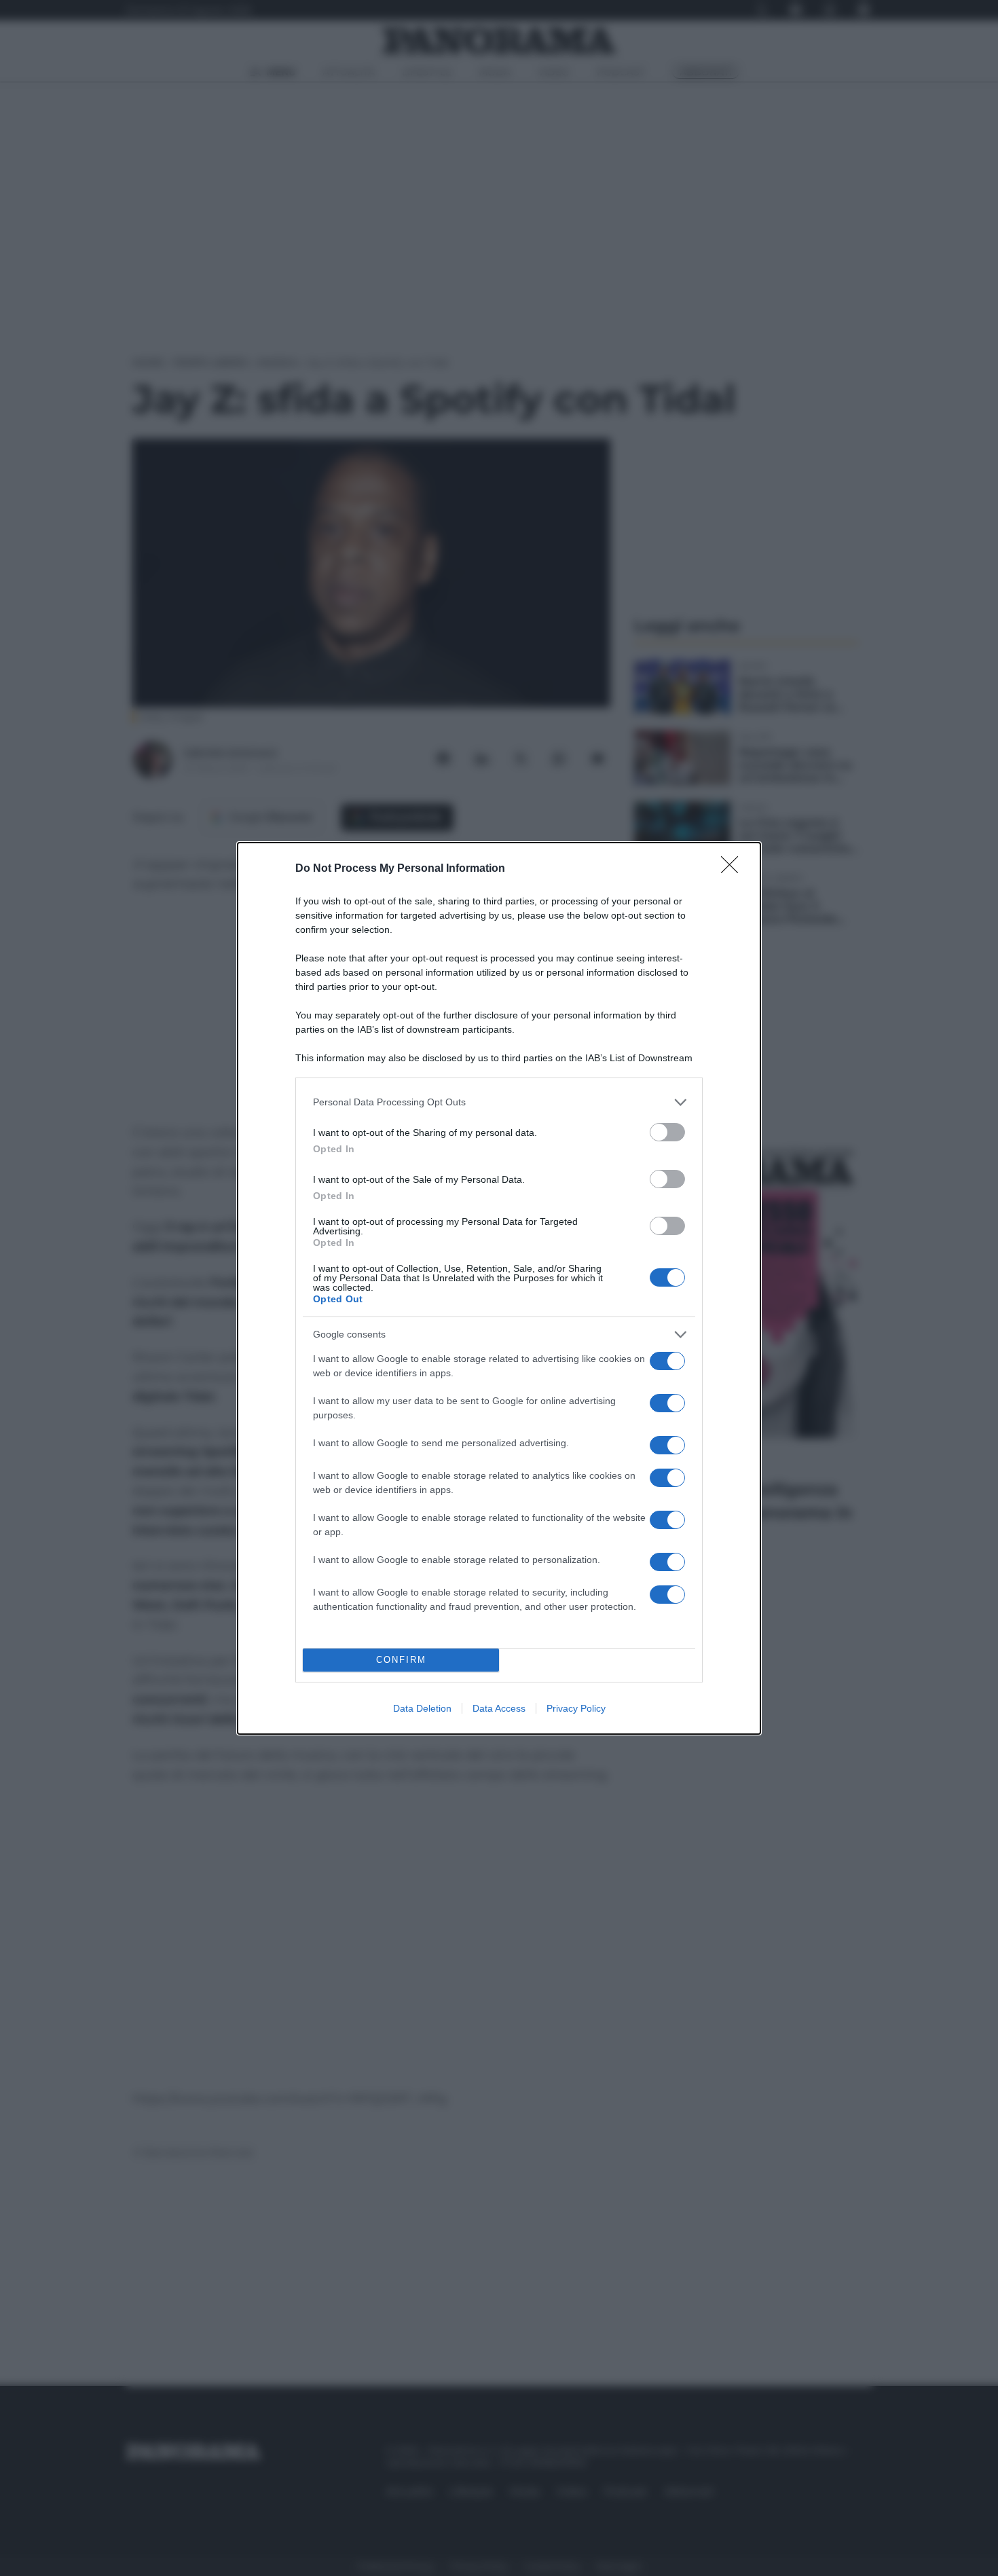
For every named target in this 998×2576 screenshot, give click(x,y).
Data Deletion (422, 1708)
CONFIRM (401, 1660)
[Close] (734, 869)
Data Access (499, 1708)
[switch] (667, 1132)
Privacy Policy (576, 1708)
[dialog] (499, 1288)
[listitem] (499, 1102)
